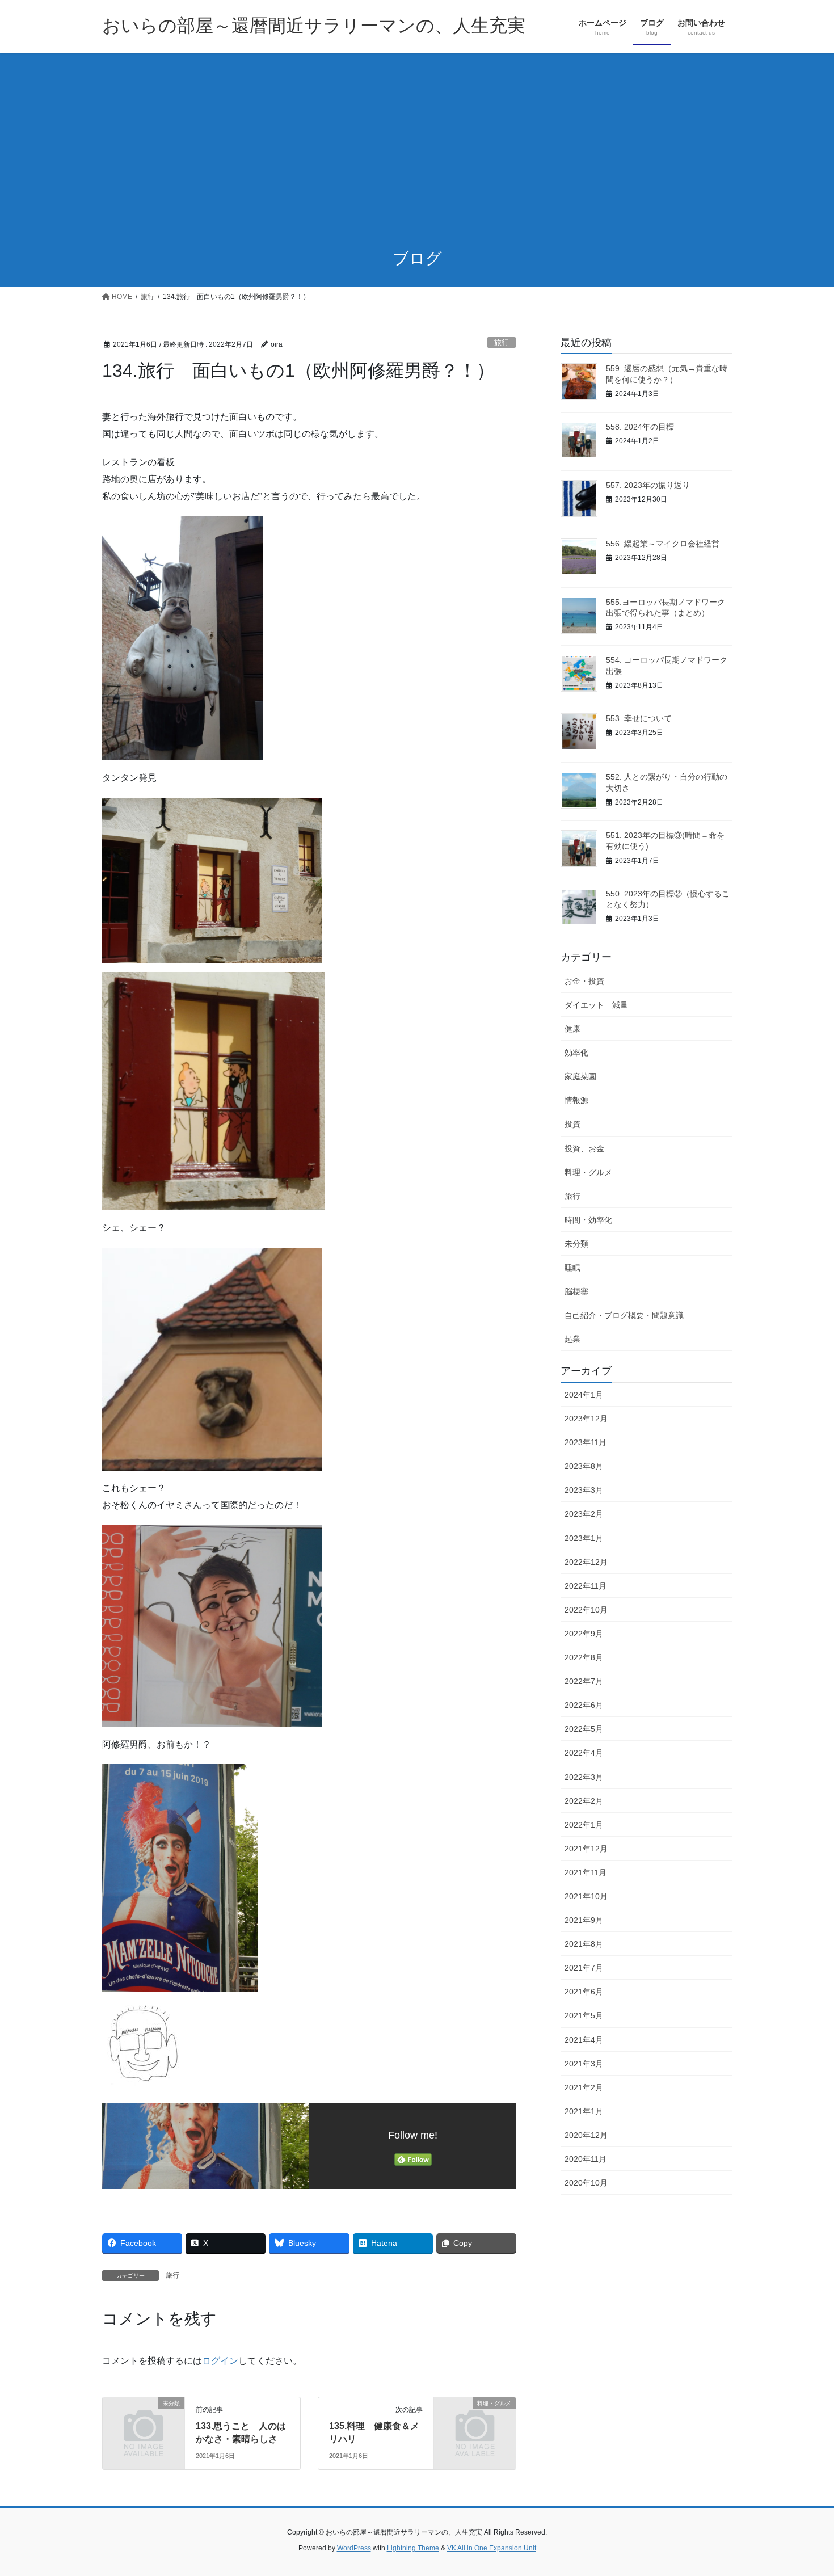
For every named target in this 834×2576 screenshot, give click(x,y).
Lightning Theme (413, 2548)
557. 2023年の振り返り (648, 485)
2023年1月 (584, 1538)
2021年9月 (584, 1920)
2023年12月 (586, 1419)
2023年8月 (584, 1466)
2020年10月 (586, 2183)
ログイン (220, 2361)
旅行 (502, 342)
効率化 (576, 1053)
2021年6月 (584, 1992)
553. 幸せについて (639, 718)
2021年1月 (584, 2111)
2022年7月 (584, 1681)
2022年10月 (586, 1610)
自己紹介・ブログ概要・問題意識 (624, 1315)
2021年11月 (586, 1872)
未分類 (576, 1244)
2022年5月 (584, 1729)
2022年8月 (584, 1657)
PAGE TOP (804, 2489)
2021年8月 (584, 1944)
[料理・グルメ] (475, 2422)
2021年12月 (586, 1849)
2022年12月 (586, 1562)
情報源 (576, 1100)
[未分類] (144, 2422)
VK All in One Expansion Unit (492, 2548)
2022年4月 (584, 1753)
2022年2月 (584, 1801)
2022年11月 (586, 1586)
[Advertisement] (417, 152)
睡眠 (572, 1268)
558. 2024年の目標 (640, 427)
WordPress (354, 2548)
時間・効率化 (588, 1220)
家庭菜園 (580, 1076)
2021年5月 (584, 2015)
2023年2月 (584, 1514)
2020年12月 (586, 2135)
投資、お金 (584, 1148)
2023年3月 (584, 1490)
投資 (572, 1124)
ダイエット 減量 (596, 1005)
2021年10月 (586, 1896)
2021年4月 (584, 2040)
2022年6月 (584, 1705)
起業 (572, 1339)
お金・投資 (584, 981)
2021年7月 (584, 1968)
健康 (572, 1029)
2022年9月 (584, 1634)
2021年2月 (584, 2087)
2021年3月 (584, 2064)
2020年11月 (586, 2159)
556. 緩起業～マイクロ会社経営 (663, 544)
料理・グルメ (588, 1172)
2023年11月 (586, 1442)
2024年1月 (584, 1395)
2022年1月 (584, 1825)
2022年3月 (584, 1777)
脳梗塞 (576, 1291)
